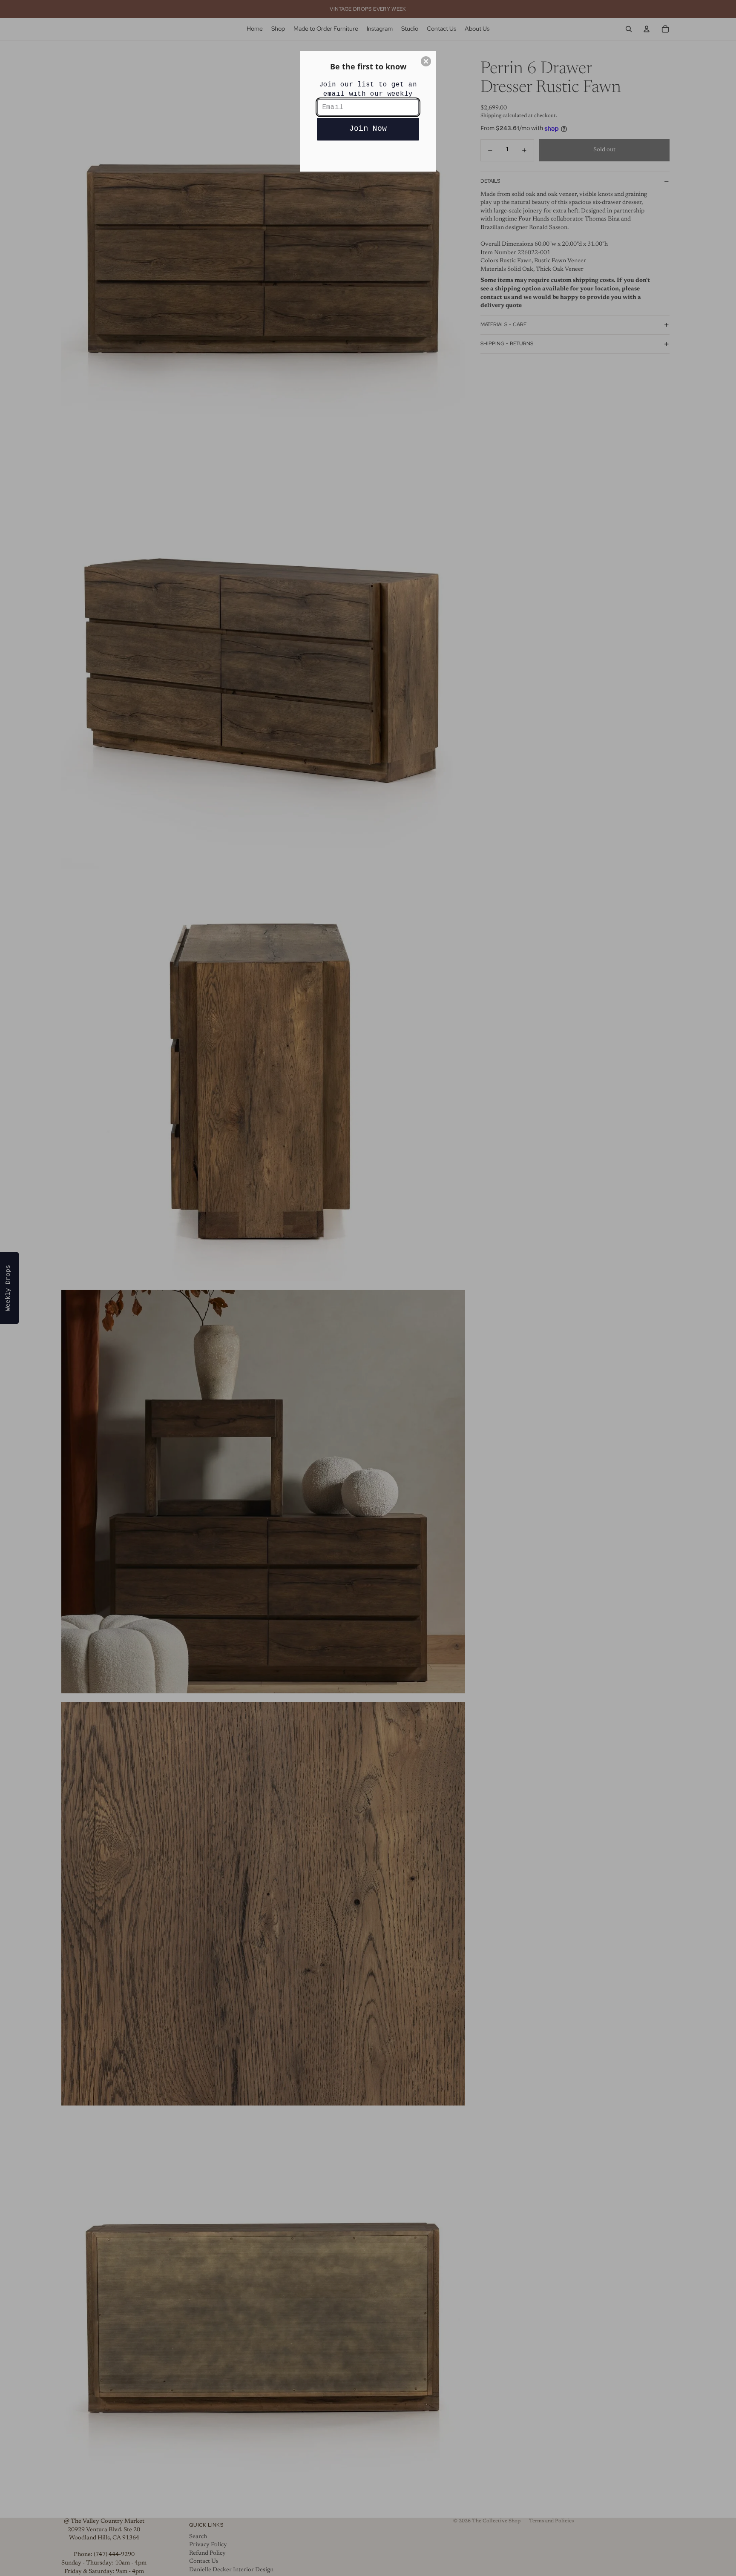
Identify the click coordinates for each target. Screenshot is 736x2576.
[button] (426, 61)
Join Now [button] (368, 129)
